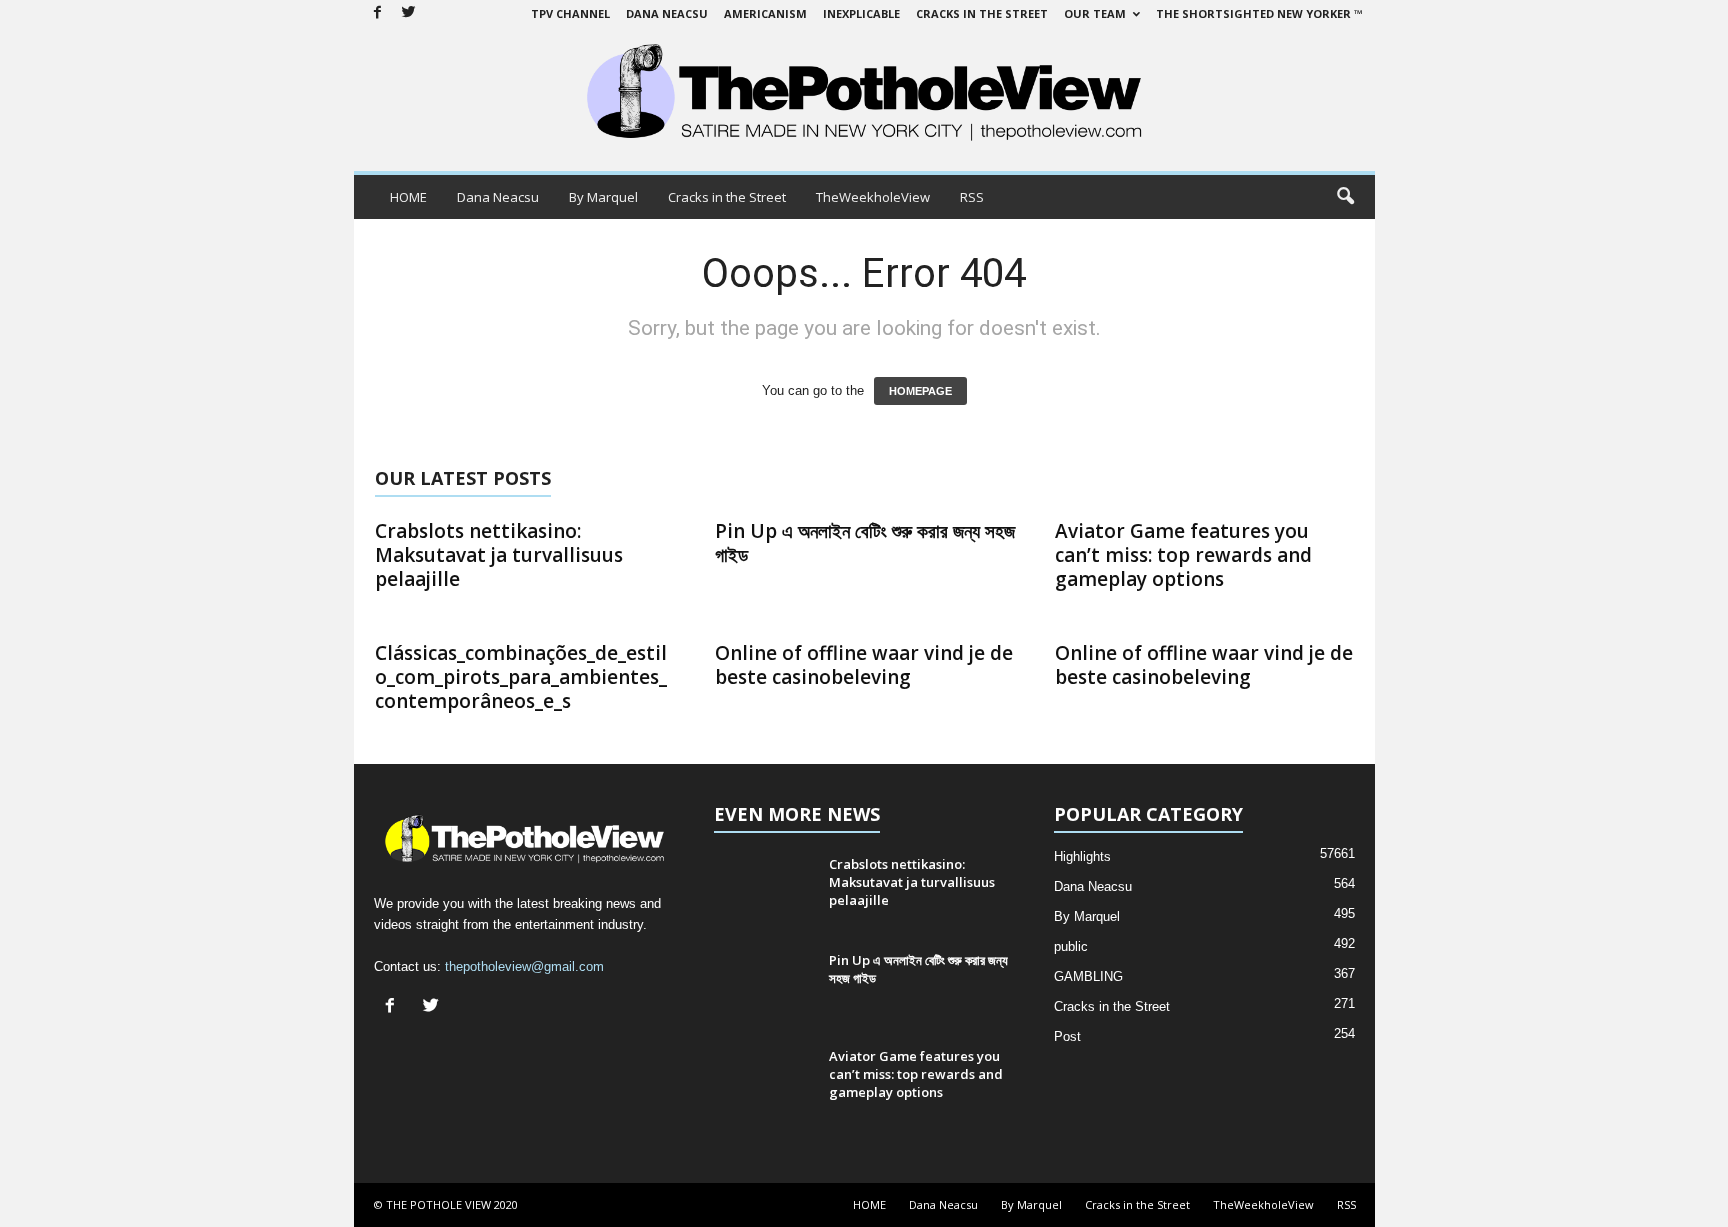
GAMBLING (1088, 976)
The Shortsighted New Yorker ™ (1259, 13)
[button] (1345, 197)
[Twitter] (409, 13)
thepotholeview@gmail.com (524, 966)
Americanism (765, 13)
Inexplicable (861, 13)
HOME (408, 197)
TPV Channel (570, 13)
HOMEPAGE (920, 391)
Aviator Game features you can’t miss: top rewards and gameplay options (1183, 555)
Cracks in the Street (982, 13)
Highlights (1082, 856)
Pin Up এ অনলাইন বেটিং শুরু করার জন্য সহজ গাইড (865, 543)
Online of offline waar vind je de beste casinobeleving (864, 665)
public (1071, 946)
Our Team (1095, 13)
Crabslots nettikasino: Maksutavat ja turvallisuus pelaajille (499, 555)
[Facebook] (378, 13)
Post (1067, 1036)
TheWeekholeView (873, 197)
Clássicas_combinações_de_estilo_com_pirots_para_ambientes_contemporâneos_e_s (521, 677)
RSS (972, 197)
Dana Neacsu (667, 13)
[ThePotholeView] (864, 94)
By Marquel (603, 197)
